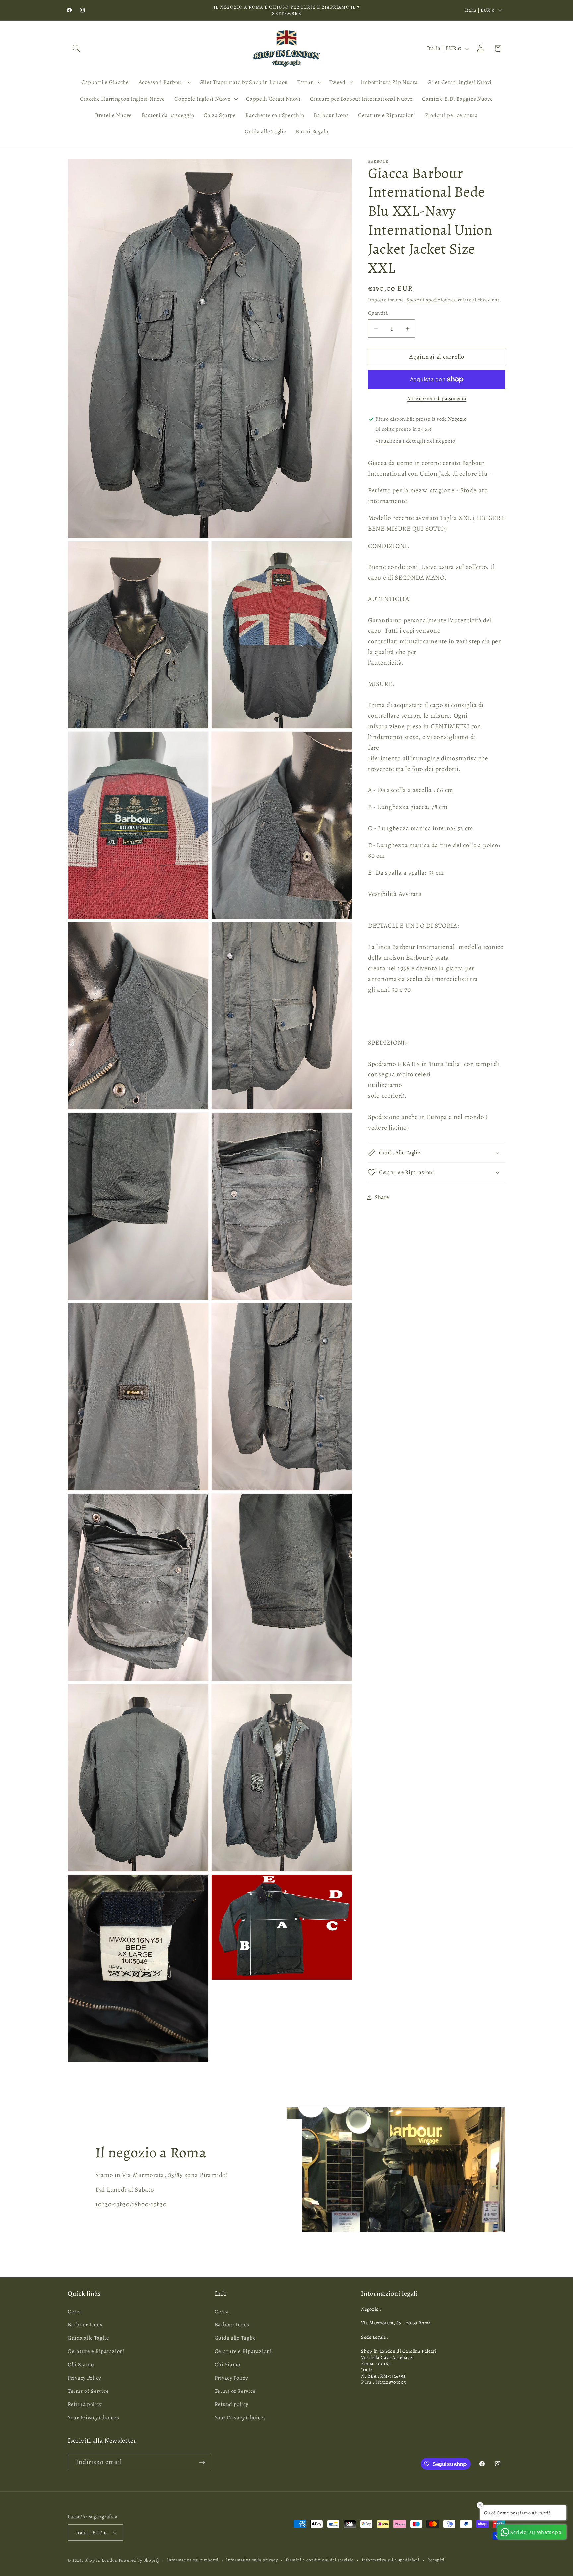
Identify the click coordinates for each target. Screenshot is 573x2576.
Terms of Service (88, 2391)
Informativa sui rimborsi (193, 2560)
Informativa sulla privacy (252, 2560)
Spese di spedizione (428, 300)
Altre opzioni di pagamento (437, 398)
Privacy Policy (84, 2378)
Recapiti (436, 2560)
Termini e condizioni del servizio (320, 2560)
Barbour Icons (85, 2325)
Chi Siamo (81, 2364)
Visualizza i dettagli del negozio (415, 441)
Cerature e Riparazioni (96, 2351)
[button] (76, 49)
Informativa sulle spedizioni (391, 2560)
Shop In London (101, 2560)
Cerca (75, 2311)
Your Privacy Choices (93, 2418)
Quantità (378, 313)
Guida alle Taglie (88, 2338)
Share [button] (382, 1197)
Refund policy (85, 2404)
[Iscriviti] (202, 2462)
